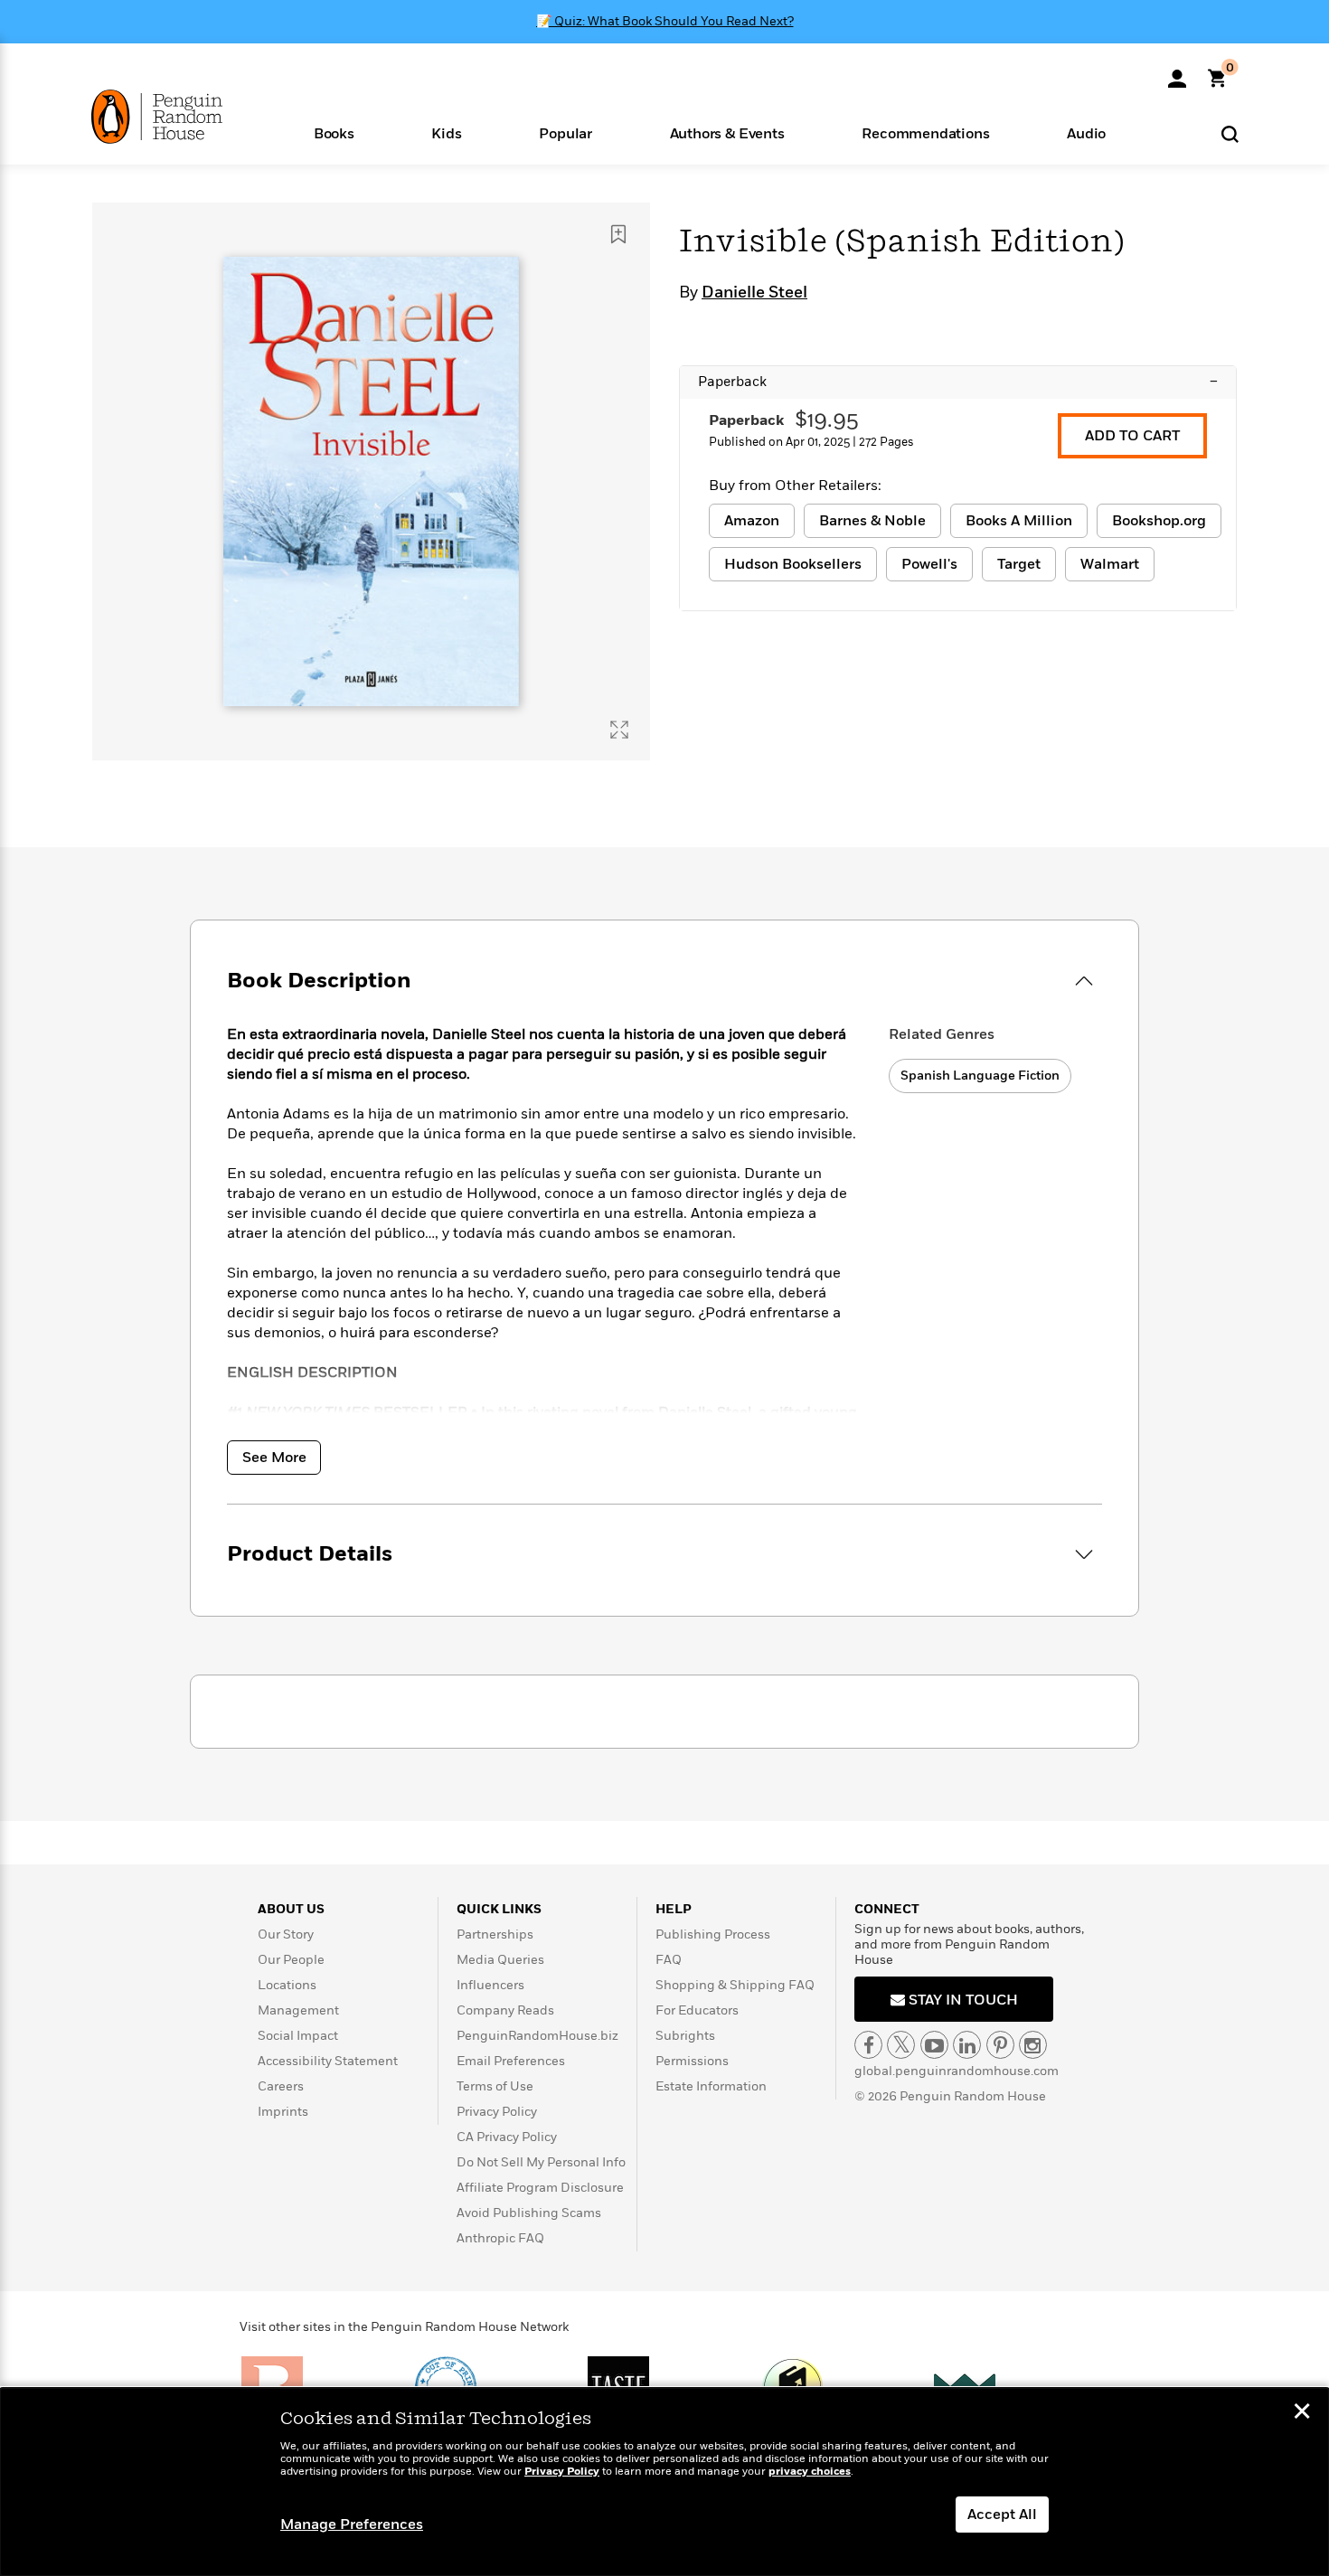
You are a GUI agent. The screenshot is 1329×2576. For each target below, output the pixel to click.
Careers (281, 2086)
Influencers (490, 1985)
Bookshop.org (1159, 521)
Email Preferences (511, 2061)
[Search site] (1230, 133)
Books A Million (1019, 521)
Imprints (283, 2112)
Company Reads (505, 2010)
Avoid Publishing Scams (529, 2213)
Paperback (958, 382)
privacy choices (810, 2472)
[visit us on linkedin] (967, 2045)
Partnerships (495, 1934)
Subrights (685, 2036)
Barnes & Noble (872, 521)
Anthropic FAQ (500, 2238)
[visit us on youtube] (934, 2045)
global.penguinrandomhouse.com (957, 2071)
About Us (291, 1909)
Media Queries (500, 1960)
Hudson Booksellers (793, 564)
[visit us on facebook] (868, 2045)
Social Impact (298, 2036)
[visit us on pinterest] (1000, 2045)
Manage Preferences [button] (352, 2524)
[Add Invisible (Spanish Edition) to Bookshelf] (618, 234)
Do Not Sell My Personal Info (541, 2162)
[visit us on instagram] (1033, 2045)
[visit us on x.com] (901, 2045)
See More (274, 1458)
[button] (334, 132)
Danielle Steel (754, 293)
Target (1019, 564)
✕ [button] (1302, 2413)
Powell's (929, 564)
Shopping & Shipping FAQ (735, 1985)
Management (298, 2010)
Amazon (752, 521)
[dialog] (664, 2482)
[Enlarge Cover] (619, 730)
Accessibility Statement (328, 2061)
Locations (287, 1985)
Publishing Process (713, 1934)
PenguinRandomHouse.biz (537, 2036)
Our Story (286, 1934)
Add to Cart (1132, 436)
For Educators (697, 2010)
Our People (291, 1960)
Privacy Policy (497, 2112)
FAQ (669, 1960)
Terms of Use (495, 2086)
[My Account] (1177, 72)
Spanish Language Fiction (980, 1076)
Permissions (692, 2061)
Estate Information (711, 2086)
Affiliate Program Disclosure (540, 2188)
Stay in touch (961, 2000)
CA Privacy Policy (507, 2137)
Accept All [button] (1002, 2515)
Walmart (1110, 564)
